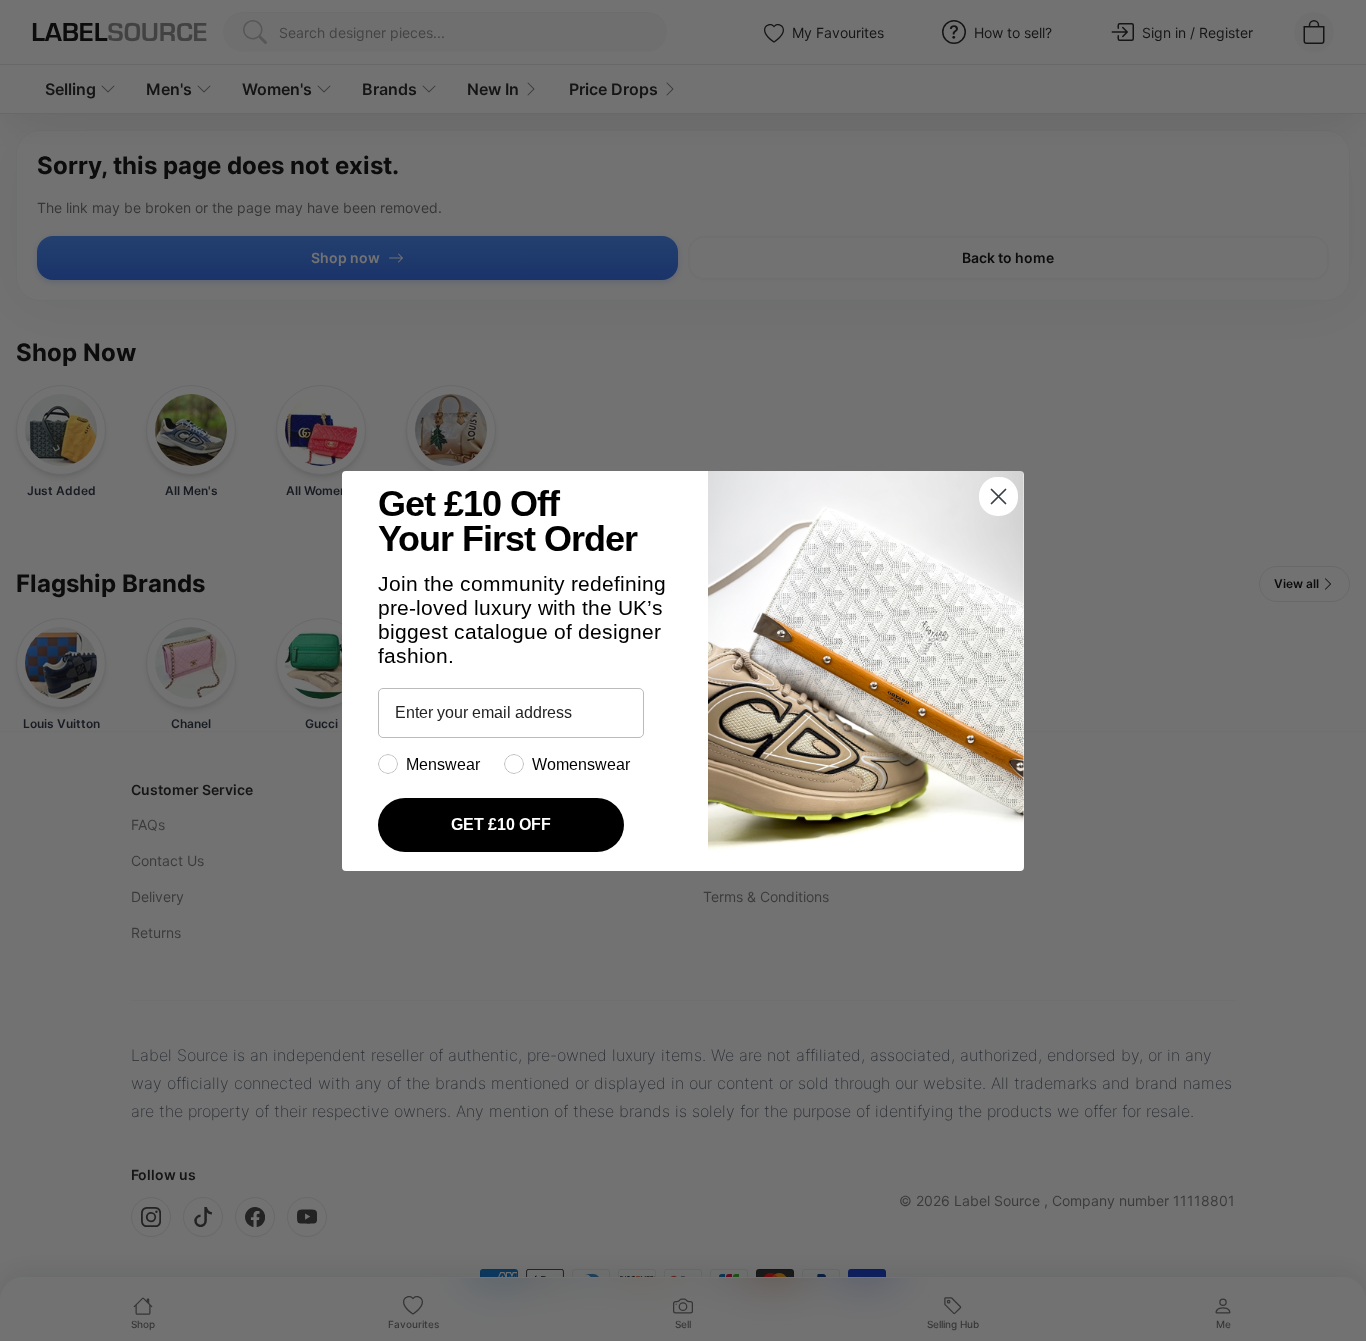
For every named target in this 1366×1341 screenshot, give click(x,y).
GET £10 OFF (501, 824)
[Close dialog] (998, 496)
